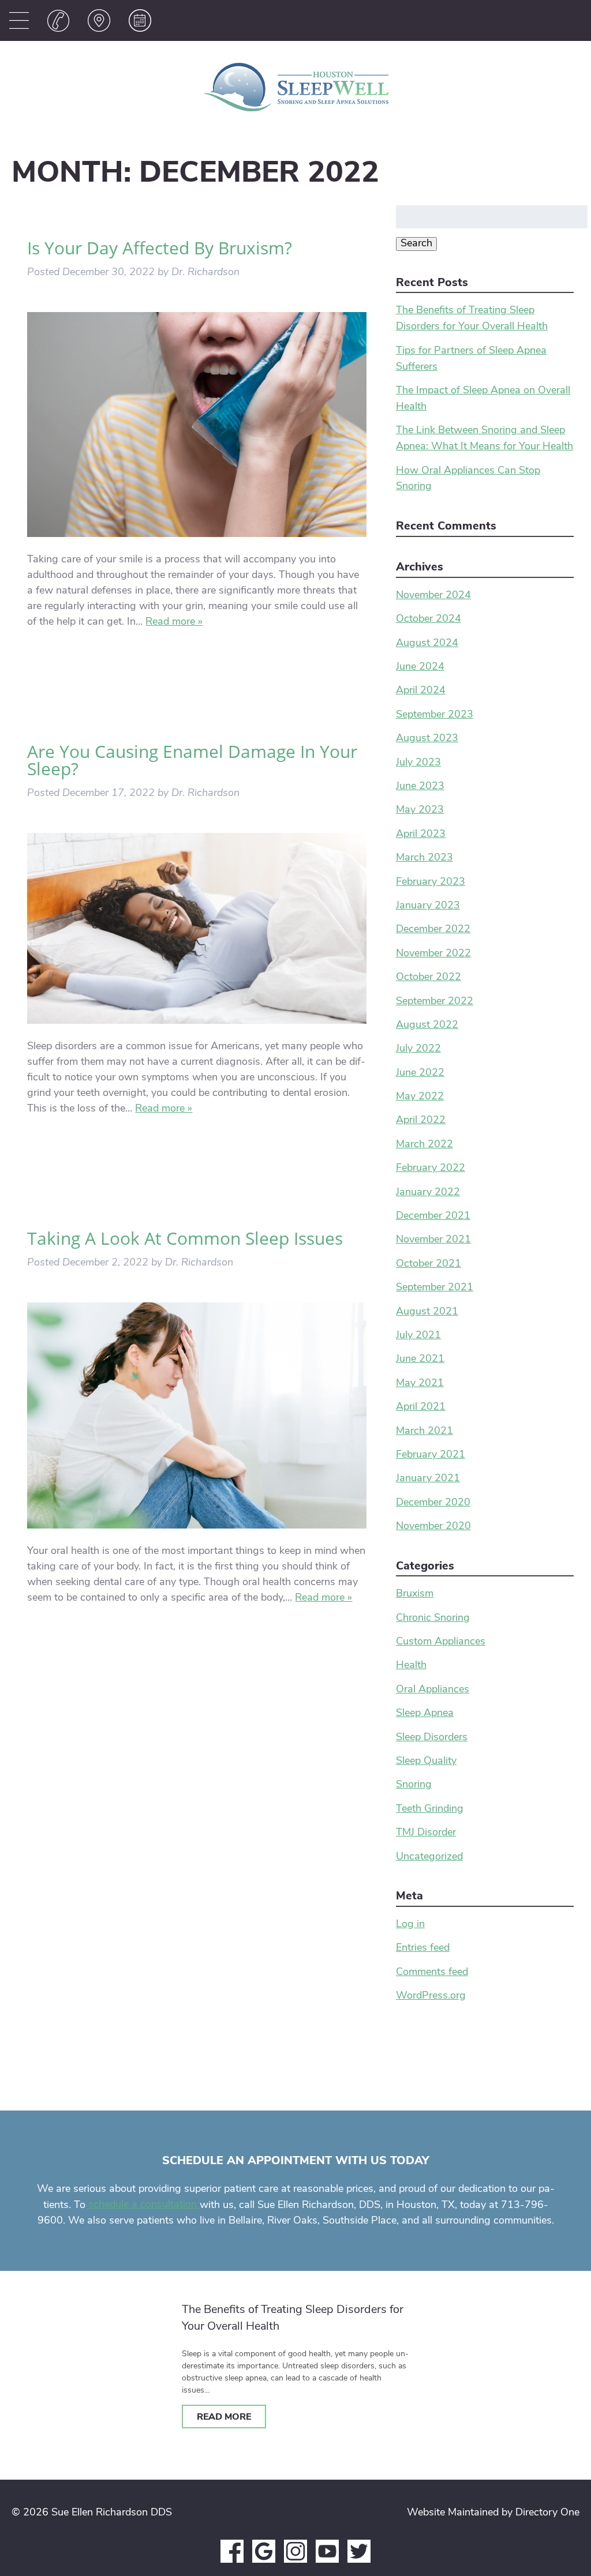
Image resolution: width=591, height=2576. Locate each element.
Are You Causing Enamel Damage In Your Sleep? (192, 760)
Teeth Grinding (430, 1809)
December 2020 (433, 1503)
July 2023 (418, 763)
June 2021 (420, 1360)
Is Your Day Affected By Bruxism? (160, 248)
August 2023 (427, 739)
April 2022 (421, 1121)
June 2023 (420, 787)
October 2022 (429, 978)
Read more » (174, 622)
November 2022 (433, 954)
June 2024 (420, 667)
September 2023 (435, 715)
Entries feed (423, 1948)
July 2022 (418, 1049)
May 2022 (420, 1097)
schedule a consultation (144, 2205)
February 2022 (431, 1169)
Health (411, 1666)
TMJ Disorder (426, 1833)
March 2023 (424, 858)
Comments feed (432, 1973)
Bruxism (415, 1594)
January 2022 (428, 1193)
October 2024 (429, 619)
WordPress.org (431, 1996)
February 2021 (431, 1455)
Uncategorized (429, 1857)
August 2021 (427, 1312)
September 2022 (435, 1002)
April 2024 (421, 691)
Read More (224, 2417)
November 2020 (433, 1527)
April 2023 (421, 835)
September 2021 (435, 1288)
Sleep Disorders (432, 1738)
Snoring (414, 1785)
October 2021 (429, 1264)
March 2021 (424, 1432)
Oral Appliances (433, 1690)
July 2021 (418, 1336)
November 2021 (433, 1240)
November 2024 (433, 596)
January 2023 (428, 906)
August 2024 (427, 644)
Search (416, 244)
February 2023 (431, 883)
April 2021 (421, 1407)
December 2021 (433, 1216)
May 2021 (420, 1384)
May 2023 (420, 810)
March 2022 (424, 1145)
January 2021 (428, 1479)
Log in (410, 1925)
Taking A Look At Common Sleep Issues (185, 1238)
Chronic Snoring (433, 1619)
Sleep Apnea (425, 1714)
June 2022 (420, 1073)
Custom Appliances (441, 1642)
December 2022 (433, 930)
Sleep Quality (426, 1762)
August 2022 (427, 1026)
